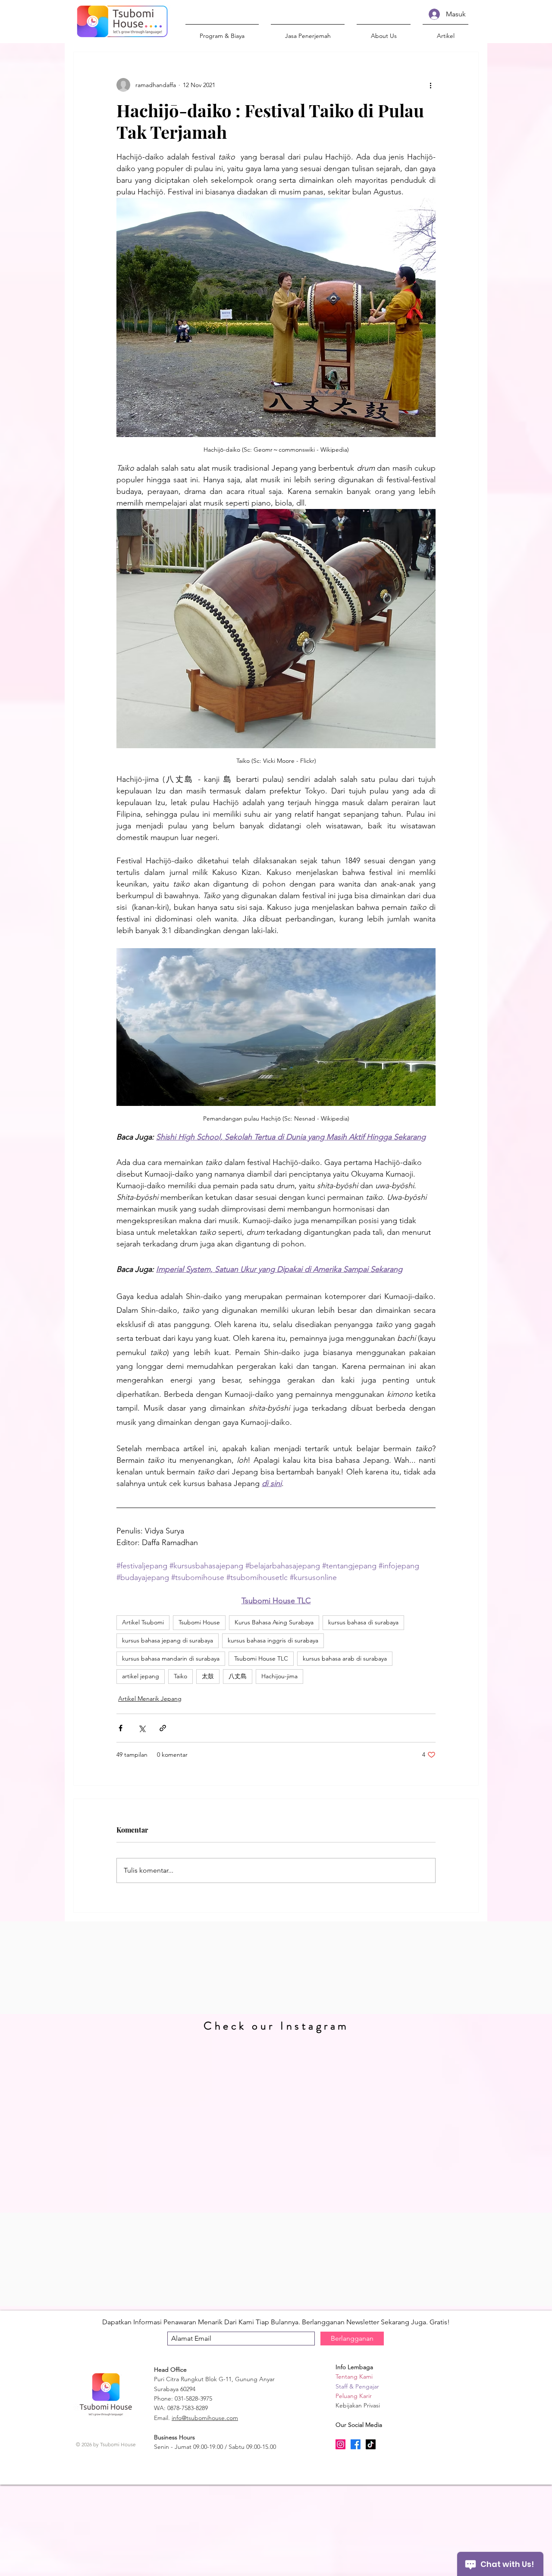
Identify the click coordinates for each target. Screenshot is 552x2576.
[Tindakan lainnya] (430, 85)
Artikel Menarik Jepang (150, 1699)
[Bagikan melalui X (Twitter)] (142, 1728)
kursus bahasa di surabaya (363, 1622)
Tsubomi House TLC (261, 1658)
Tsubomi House (199, 1622)
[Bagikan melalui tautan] (163, 1728)
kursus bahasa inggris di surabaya (273, 1640)
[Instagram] (340, 2444)
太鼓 (208, 1676)
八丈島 (238, 1676)
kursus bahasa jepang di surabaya (168, 1640)
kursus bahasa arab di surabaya (345, 1658)
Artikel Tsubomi (143, 1622)
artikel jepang (141, 1676)
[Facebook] (356, 2444)
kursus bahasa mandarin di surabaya (171, 1658)
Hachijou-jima (279, 1676)
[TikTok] (371, 2444)
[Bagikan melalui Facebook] (121, 1728)
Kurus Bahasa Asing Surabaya (274, 1622)
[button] (384, 32)
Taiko (180, 1676)
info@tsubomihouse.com (205, 2418)
